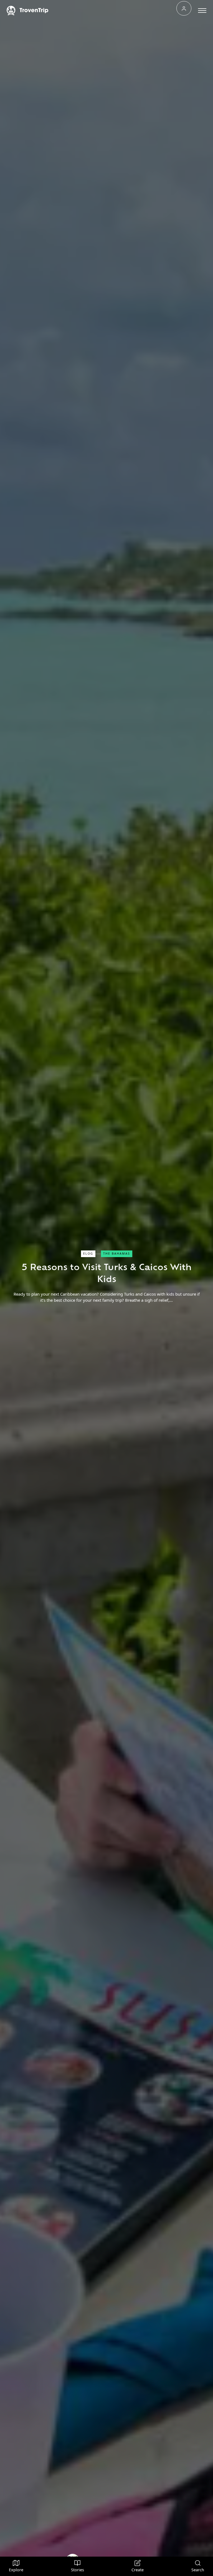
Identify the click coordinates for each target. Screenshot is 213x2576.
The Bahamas (117, 1254)
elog (88, 1254)
